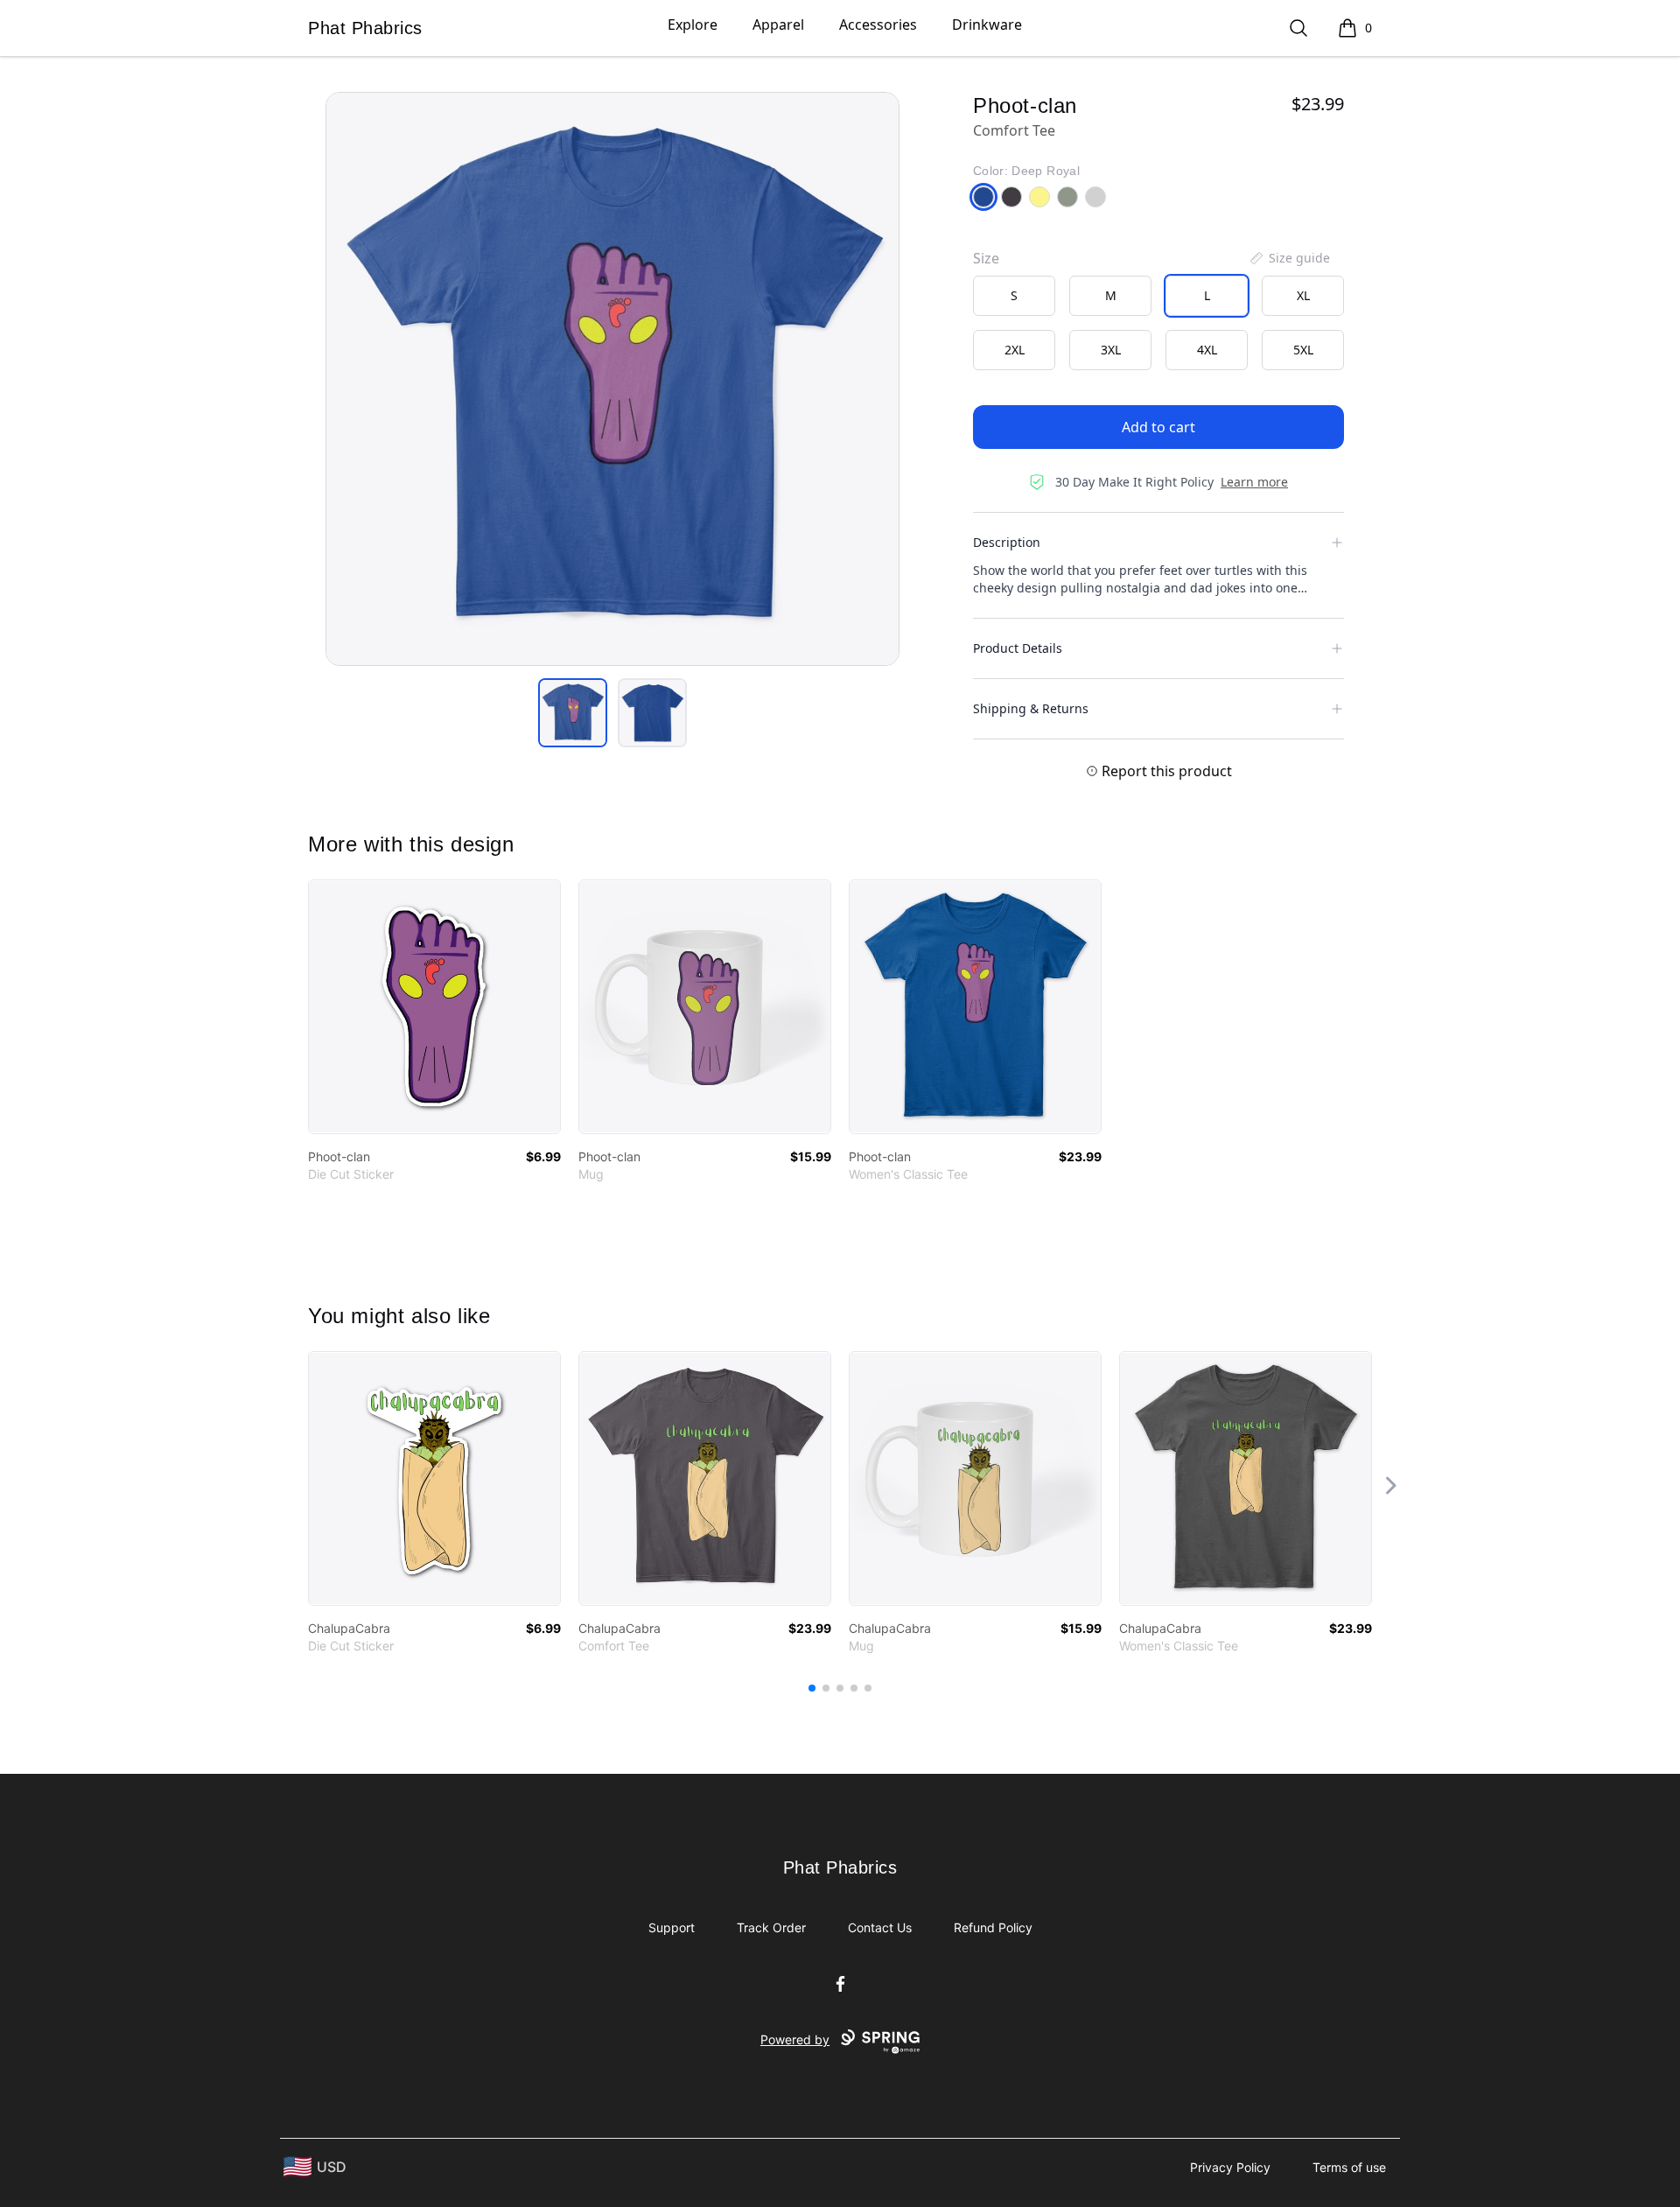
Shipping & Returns (1031, 708)
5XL (1303, 350)
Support (672, 1927)
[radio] (1014, 296)
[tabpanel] (612, 379)
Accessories (878, 25)
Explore (693, 25)
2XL (1015, 350)
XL (1303, 295)
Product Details (1018, 648)
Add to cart (1158, 427)
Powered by (795, 2039)
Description (1007, 542)
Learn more (1254, 482)
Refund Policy (993, 1927)
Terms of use (1349, 2167)
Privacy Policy (1230, 2167)
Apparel (778, 25)
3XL (1111, 350)
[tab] (573, 713)
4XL (1207, 350)
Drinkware (987, 25)
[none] (1289, 258)
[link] (434, 1007)
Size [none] (986, 258)
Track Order (771, 1927)
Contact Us (880, 1927)
